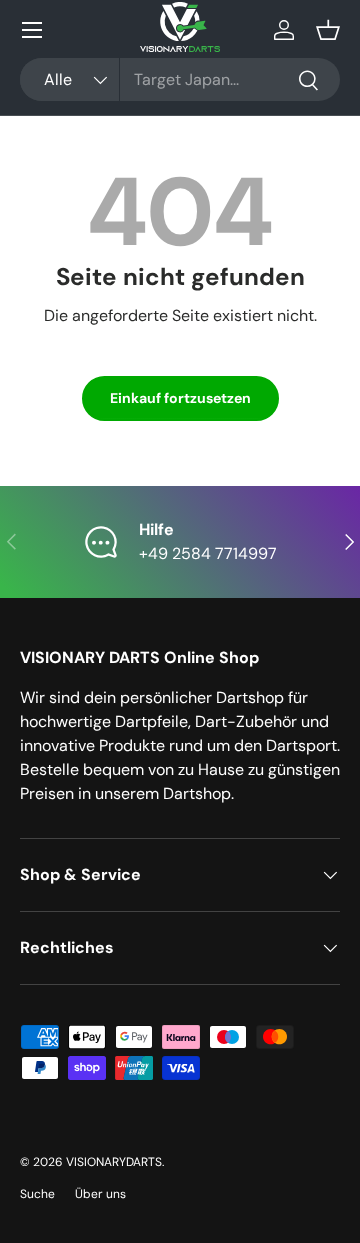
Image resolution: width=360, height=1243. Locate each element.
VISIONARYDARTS (114, 1162)
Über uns (100, 1194)
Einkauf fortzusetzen (180, 398)
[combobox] (180, 79)
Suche (37, 1194)
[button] (328, 30)
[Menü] (32, 30)
